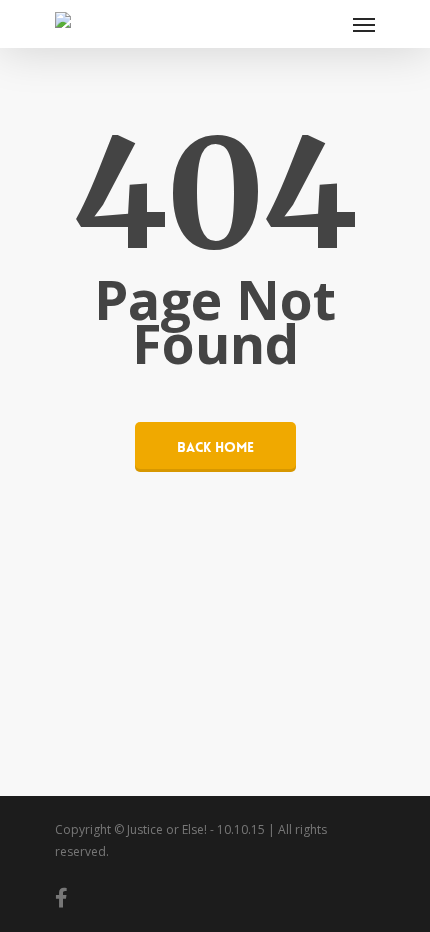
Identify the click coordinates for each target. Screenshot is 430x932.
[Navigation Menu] (364, 24)
